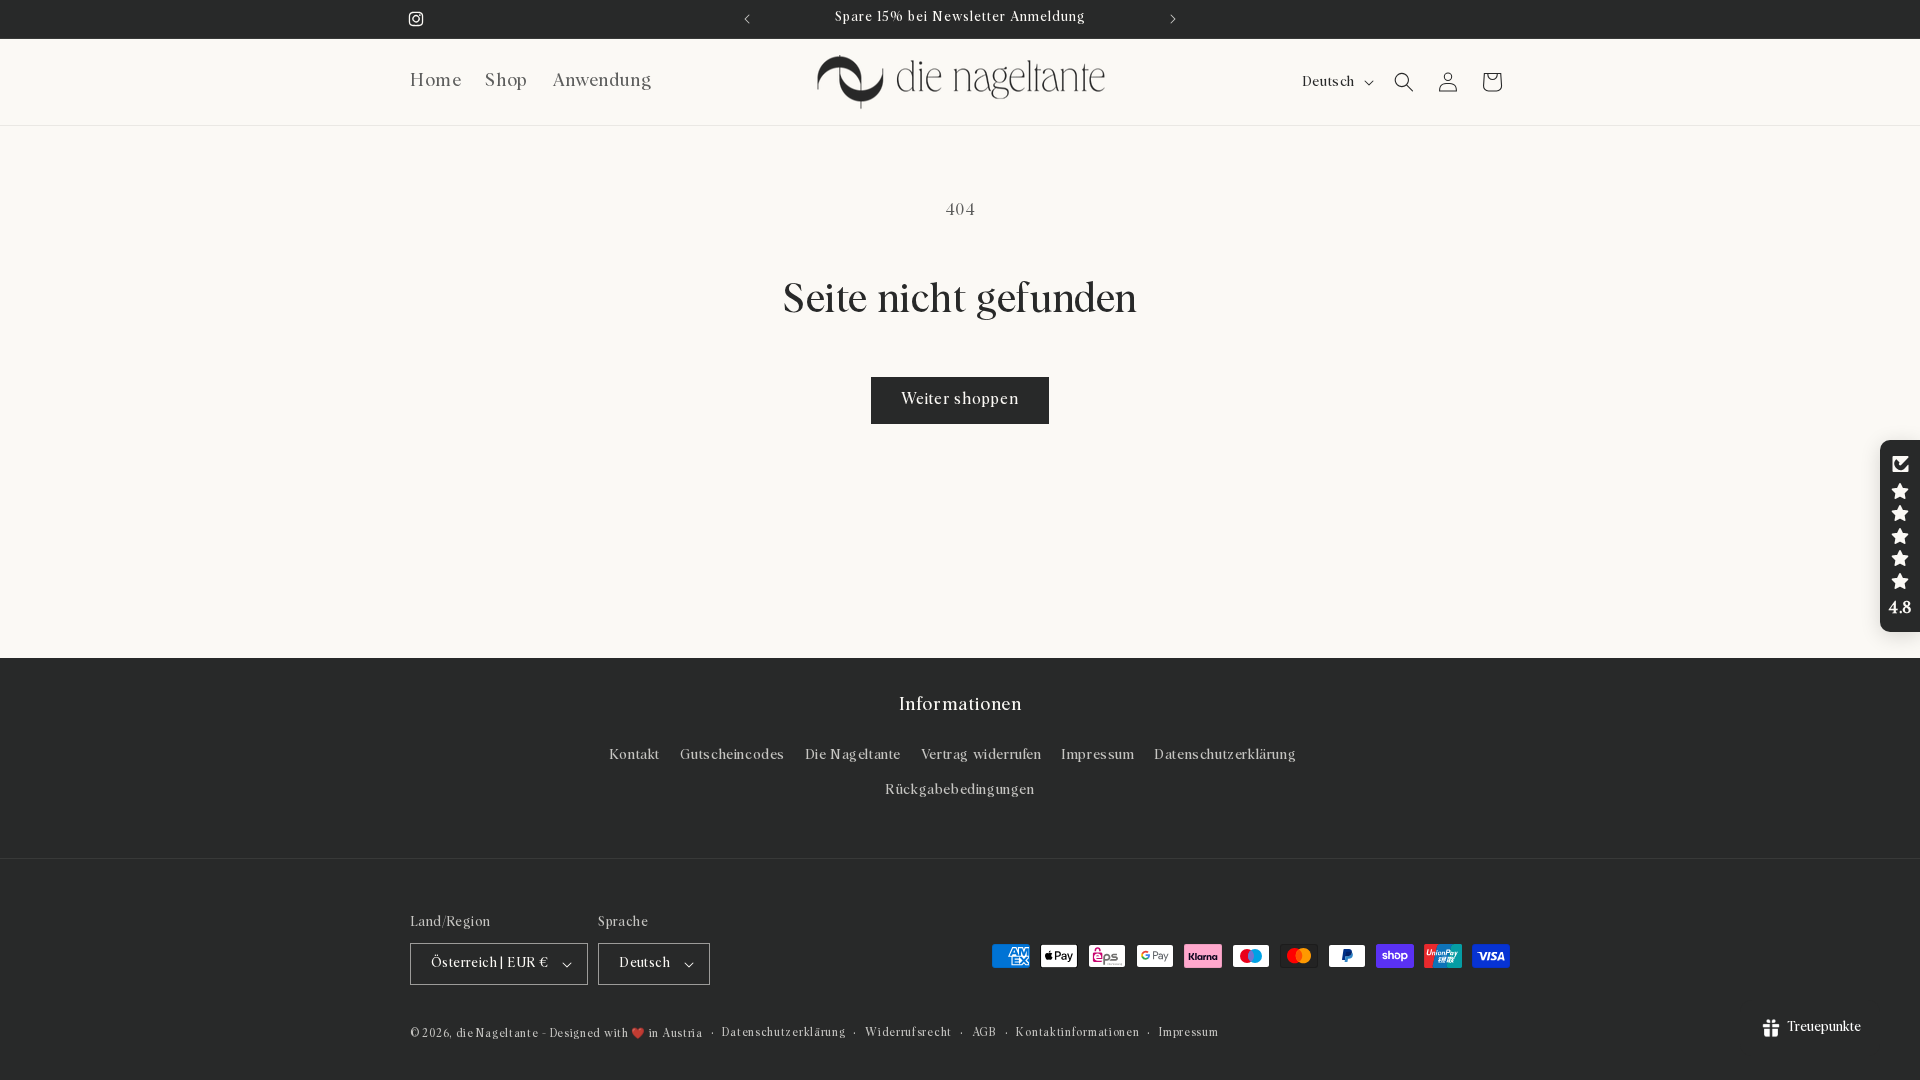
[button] (1404, 82)
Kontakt (634, 755)
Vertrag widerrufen (981, 755)
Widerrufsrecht (908, 1032)
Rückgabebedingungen (959, 790)
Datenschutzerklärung (1225, 755)
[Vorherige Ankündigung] (747, 19)
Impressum (1097, 755)
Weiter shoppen (960, 399)
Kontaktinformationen (1077, 1032)
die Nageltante (497, 1033)
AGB (984, 1032)
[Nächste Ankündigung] (1173, 19)
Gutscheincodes (732, 755)
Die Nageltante (853, 755)
